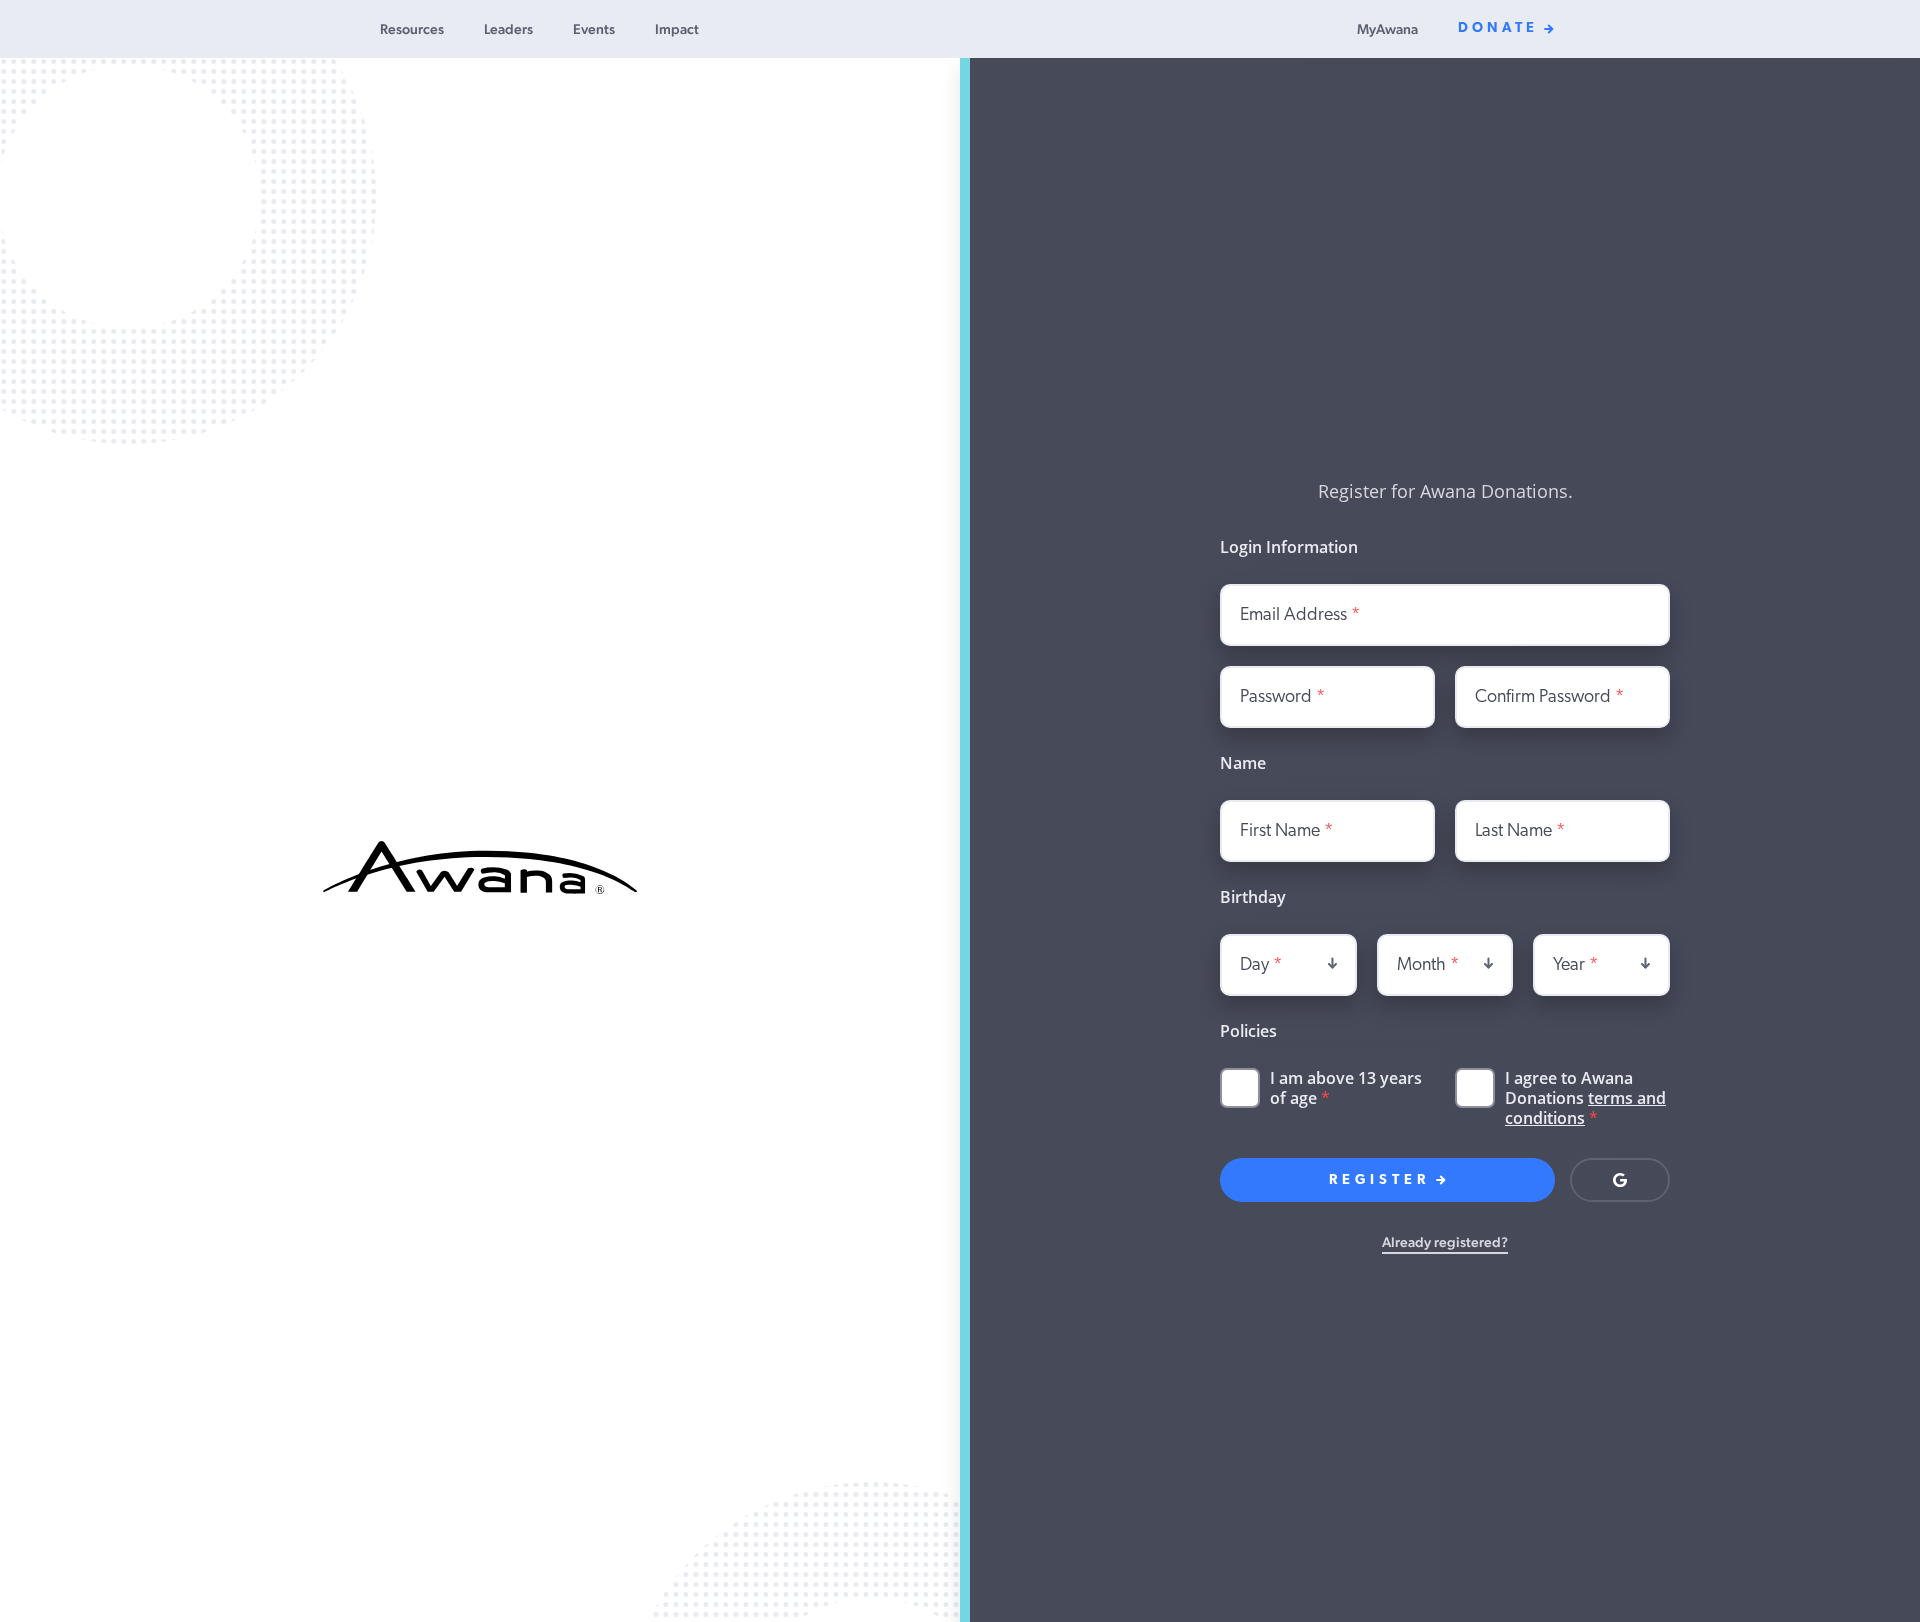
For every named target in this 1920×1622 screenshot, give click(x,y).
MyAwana (1387, 29)
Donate (1498, 28)
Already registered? (1445, 1242)
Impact (677, 29)
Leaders (508, 29)
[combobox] (1288, 965)
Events (594, 29)
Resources (412, 29)
